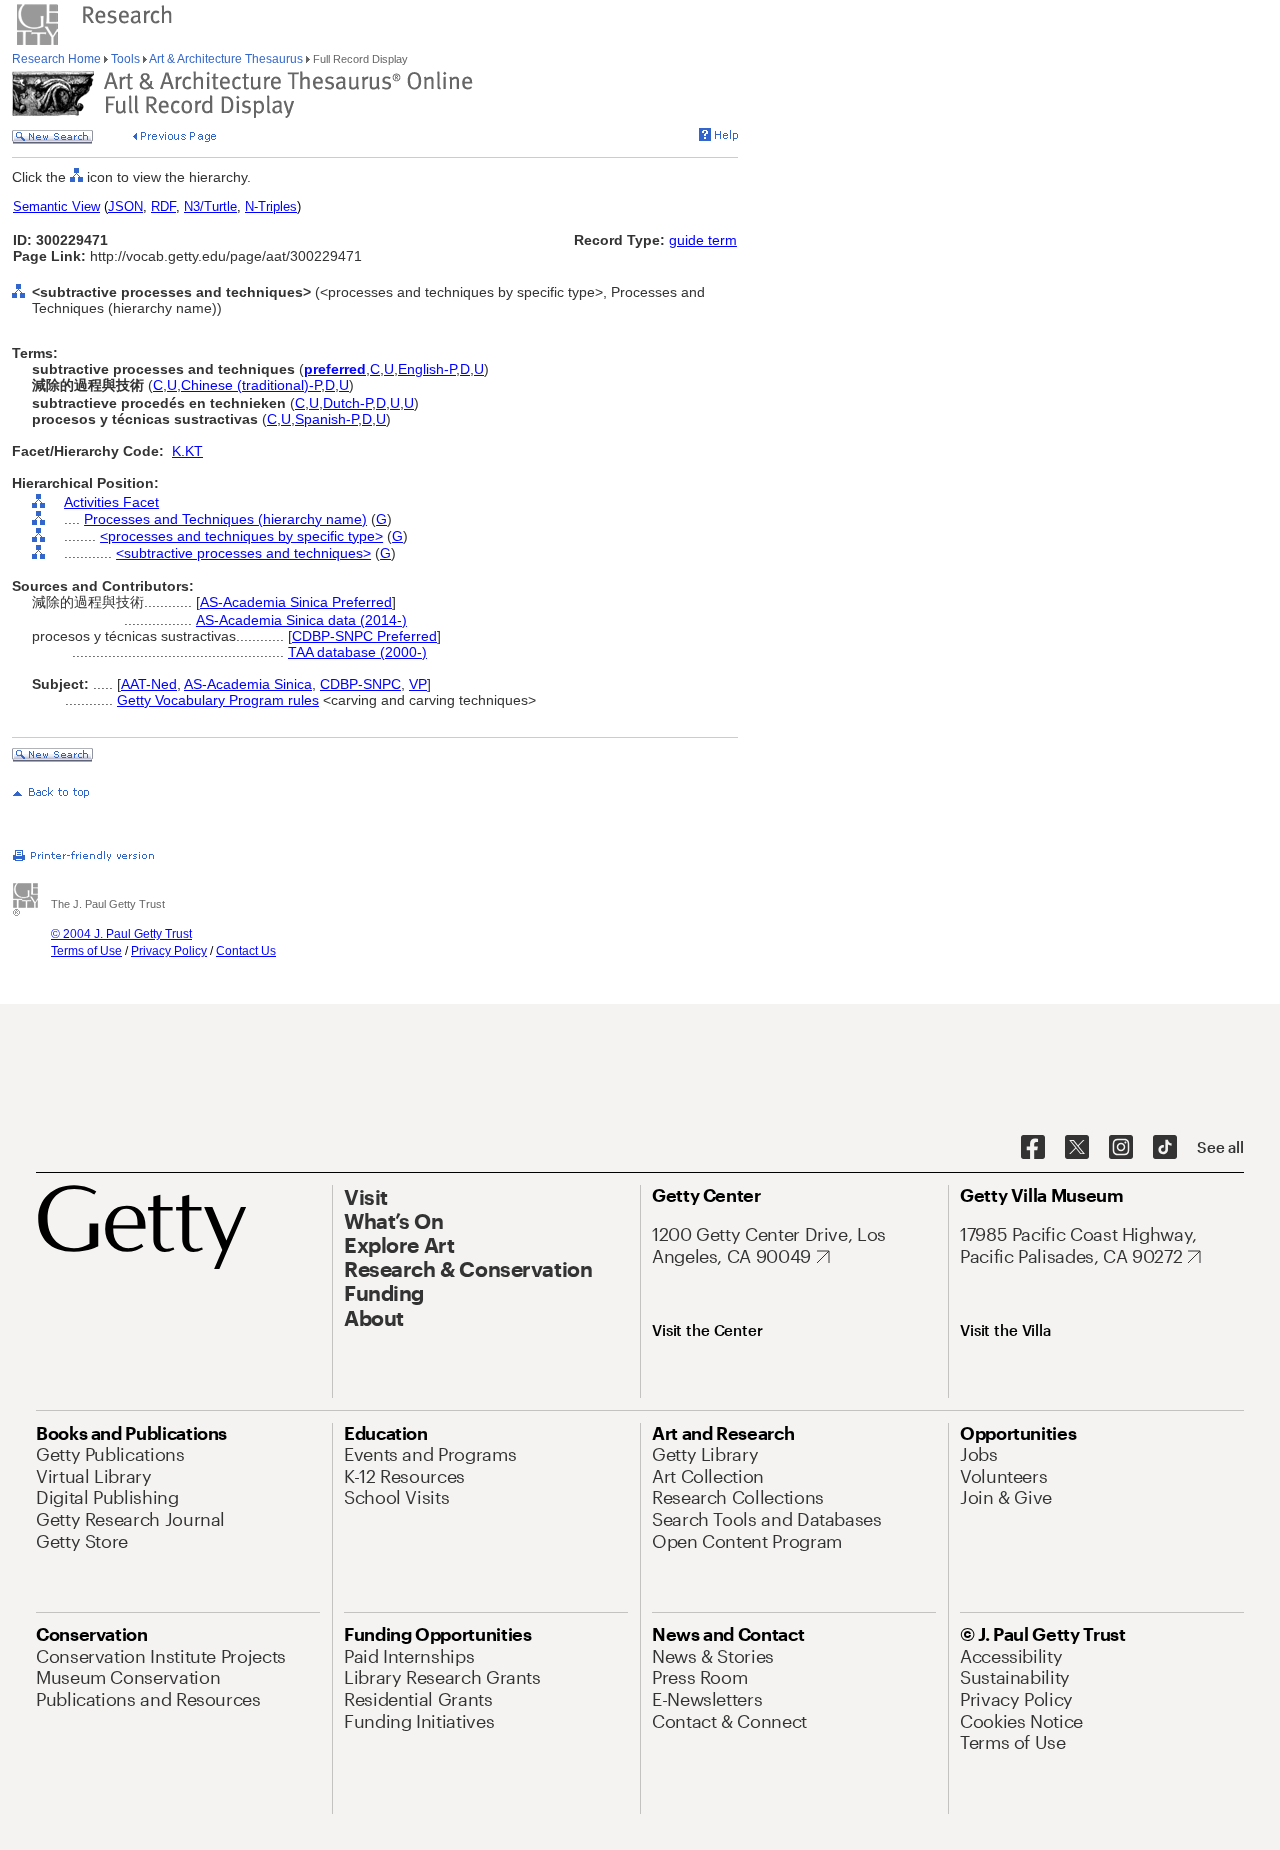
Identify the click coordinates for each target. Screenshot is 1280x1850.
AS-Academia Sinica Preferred (296, 602)
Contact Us (246, 951)
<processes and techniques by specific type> (241, 536)
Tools (125, 59)
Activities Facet (111, 502)
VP (418, 684)
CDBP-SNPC (360, 684)
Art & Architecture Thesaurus (226, 59)
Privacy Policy (169, 951)
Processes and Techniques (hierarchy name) (225, 519)
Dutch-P (347, 403)
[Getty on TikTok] (1165, 1148)
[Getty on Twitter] (1077, 1148)
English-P (427, 369)
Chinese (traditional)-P (251, 385)
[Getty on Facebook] (1033, 1148)
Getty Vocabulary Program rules (218, 700)
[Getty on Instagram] (1121, 1148)
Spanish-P (326, 419)
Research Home (58, 59)
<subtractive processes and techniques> (243, 553)
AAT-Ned (149, 684)
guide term (703, 240)
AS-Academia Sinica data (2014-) (301, 620)
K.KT (187, 451)
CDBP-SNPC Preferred (364, 636)
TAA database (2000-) (357, 652)
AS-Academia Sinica (248, 684)
